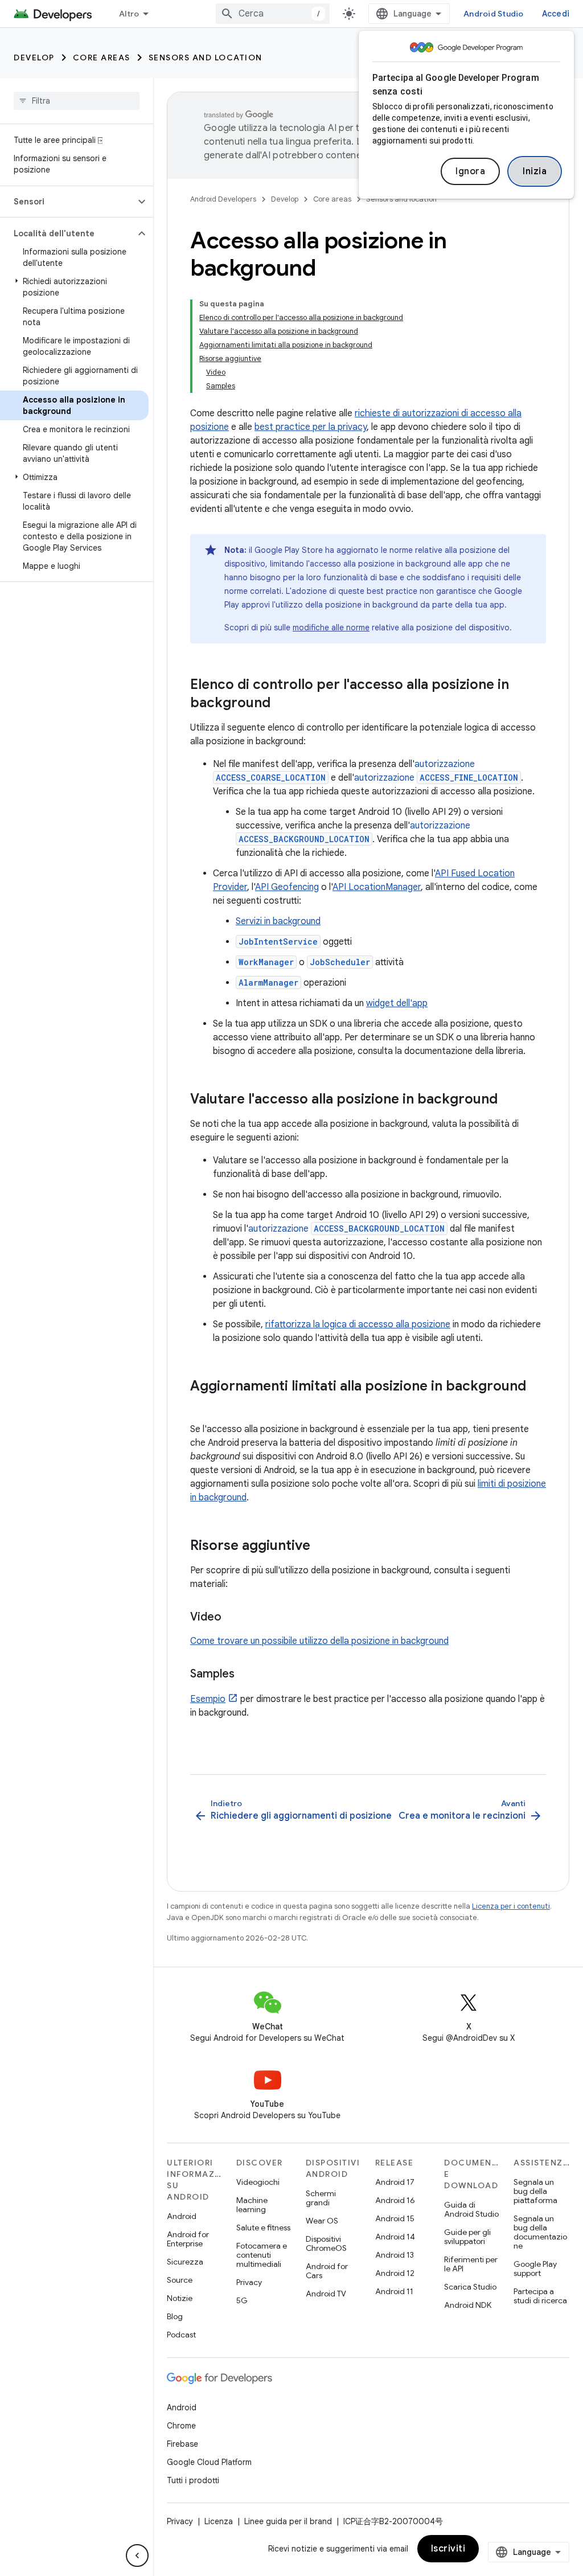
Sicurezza (185, 2262)
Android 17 (395, 2182)
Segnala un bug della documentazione (540, 2232)
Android (182, 2216)
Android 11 (394, 2291)
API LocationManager (377, 887)
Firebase (182, 2444)
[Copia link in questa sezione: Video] (233, 1618)
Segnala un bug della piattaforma (535, 2191)
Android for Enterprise (188, 2239)
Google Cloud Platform (209, 2462)
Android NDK (468, 2305)
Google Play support (535, 2269)
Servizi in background (278, 921)
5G (242, 2300)
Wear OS (322, 2221)
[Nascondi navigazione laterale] (137, 2556)
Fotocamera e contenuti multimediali (262, 2255)
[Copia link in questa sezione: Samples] (246, 1675)
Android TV (326, 2294)
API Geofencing (287, 887)
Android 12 (395, 2273)
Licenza (219, 2521)
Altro (129, 14)
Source (180, 2280)
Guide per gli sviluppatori (467, 2237)
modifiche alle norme (331, 627)
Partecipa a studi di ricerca (540, 2296)
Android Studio (494, 14)
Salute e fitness (263, 2228)
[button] (67, 202)
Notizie (180, 2298)
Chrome (181, 2426)
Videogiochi (258, 2182)
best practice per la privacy (311, 427)
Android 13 (395, 2255)
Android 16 (395, 2200)
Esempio (208, 1699)
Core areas (102, 58)
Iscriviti (448, 2549)
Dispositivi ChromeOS (326, 2243)
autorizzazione (436, 778)
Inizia (535, 171)
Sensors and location (206, 58)
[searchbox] (77, 101)
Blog (175, 2316)
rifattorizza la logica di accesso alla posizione (358, 1324)
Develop (34, 58)
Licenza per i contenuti (511, 1906)
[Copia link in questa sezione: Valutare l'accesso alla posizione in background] (509, 1100)
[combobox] (273, 14)
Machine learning (252, 2205)
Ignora (470, 171)
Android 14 (395, 2237)
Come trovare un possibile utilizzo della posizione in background (319, 1641)
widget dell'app (397, 1003)
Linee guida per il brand (288, 2521)
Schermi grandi (321, 2198)
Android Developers (223, 199)
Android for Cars (327, 2271)
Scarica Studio (470, 2287)
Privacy (249, 2282)
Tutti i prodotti (193, 2480)
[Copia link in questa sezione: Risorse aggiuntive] (322, 1547)
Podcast (181, 2335)
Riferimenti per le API (471, 2264)
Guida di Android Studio (471, 2209)
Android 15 (395, 2218)
